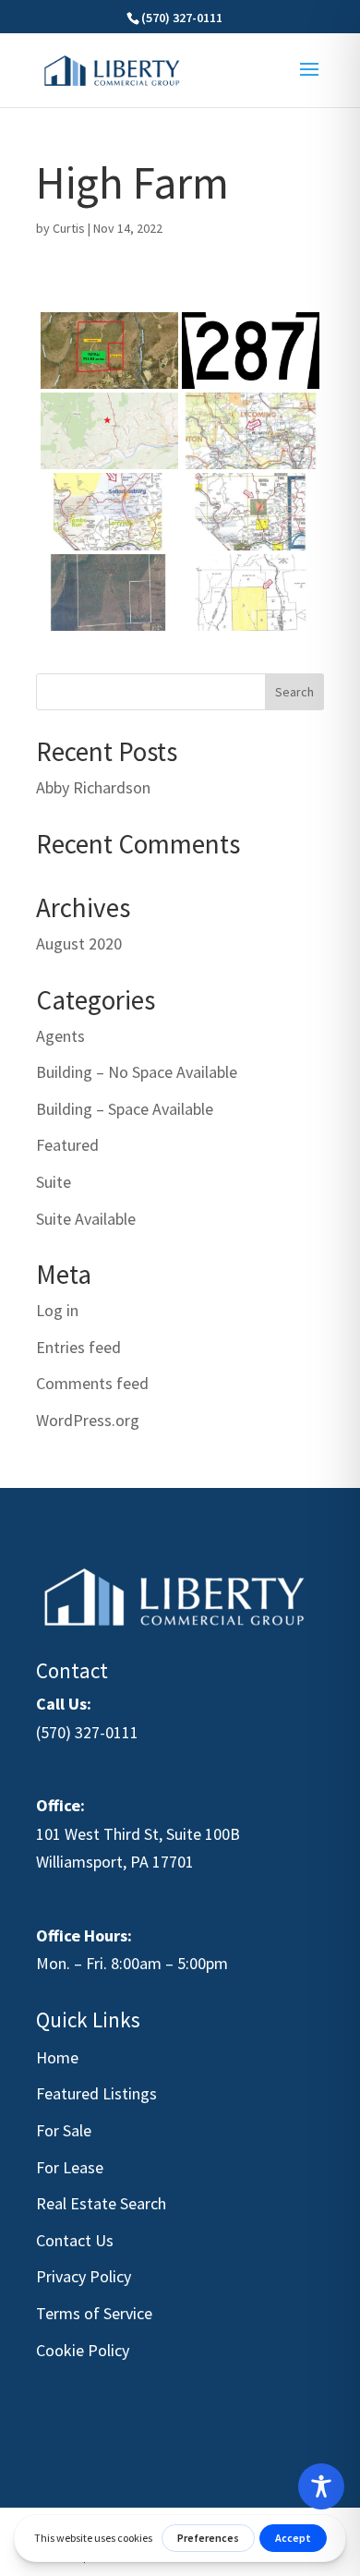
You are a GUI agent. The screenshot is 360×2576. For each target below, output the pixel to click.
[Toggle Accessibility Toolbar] (321, 2486)
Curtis (69, 228)
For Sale (64, 2130)
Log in (57, 1310)
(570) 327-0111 (87, 1732)
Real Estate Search (101, 2203)
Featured (67, 1145)
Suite (54, 1182)
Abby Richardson (93, 787)
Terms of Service (94, 2313)
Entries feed (78, 1347)
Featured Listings (96, 2093)
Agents (60, 1036)
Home (57, 2057)
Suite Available (86, 1219)
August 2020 (79, 943)
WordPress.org (88, 1420)
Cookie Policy (83, 2350)
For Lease (70, 2167)
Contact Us (75, 2240)
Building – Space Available (125, 1109)
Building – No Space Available (137, 1072)
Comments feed (92, 1383)
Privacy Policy (84, 2276)
